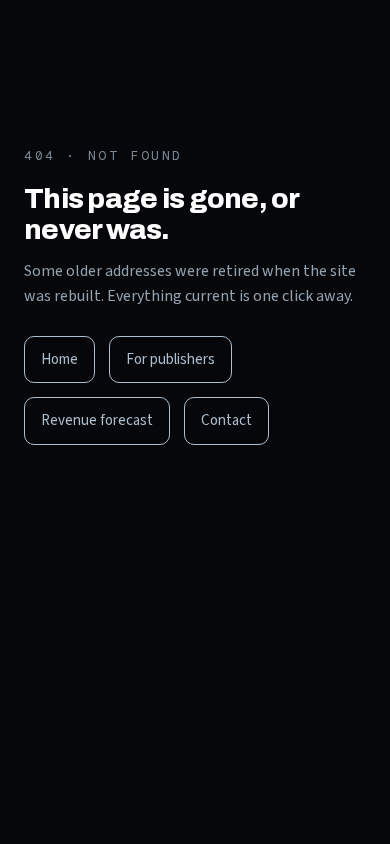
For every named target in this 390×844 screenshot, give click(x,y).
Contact (226, 420)
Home (59, 359)
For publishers (170, 359)
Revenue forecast (97, 420)
